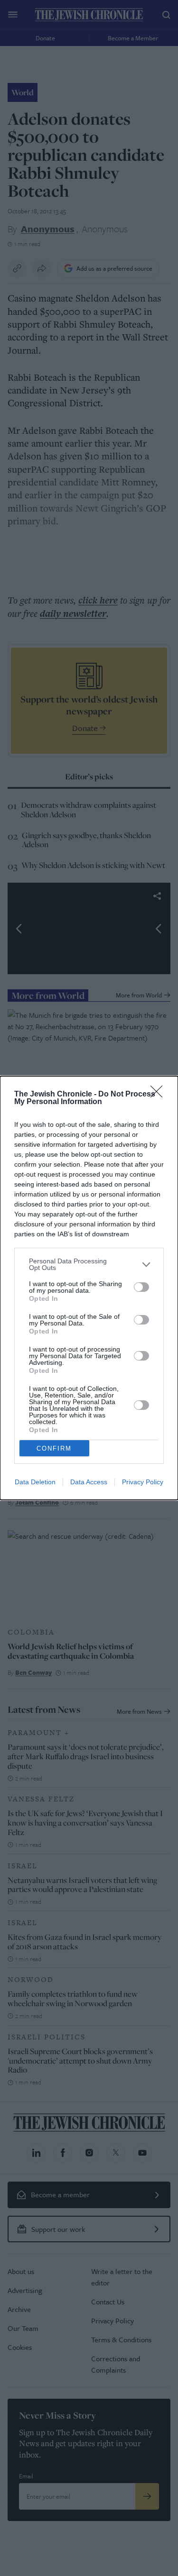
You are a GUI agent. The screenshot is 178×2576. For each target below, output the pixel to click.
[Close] (159, 1095)
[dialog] (89, 1288)
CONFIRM (54, 1448)
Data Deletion (35, 1482)
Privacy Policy (143, 1482)
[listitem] (89, 1264)
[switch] (141, 1287)
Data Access (89, 1482)
